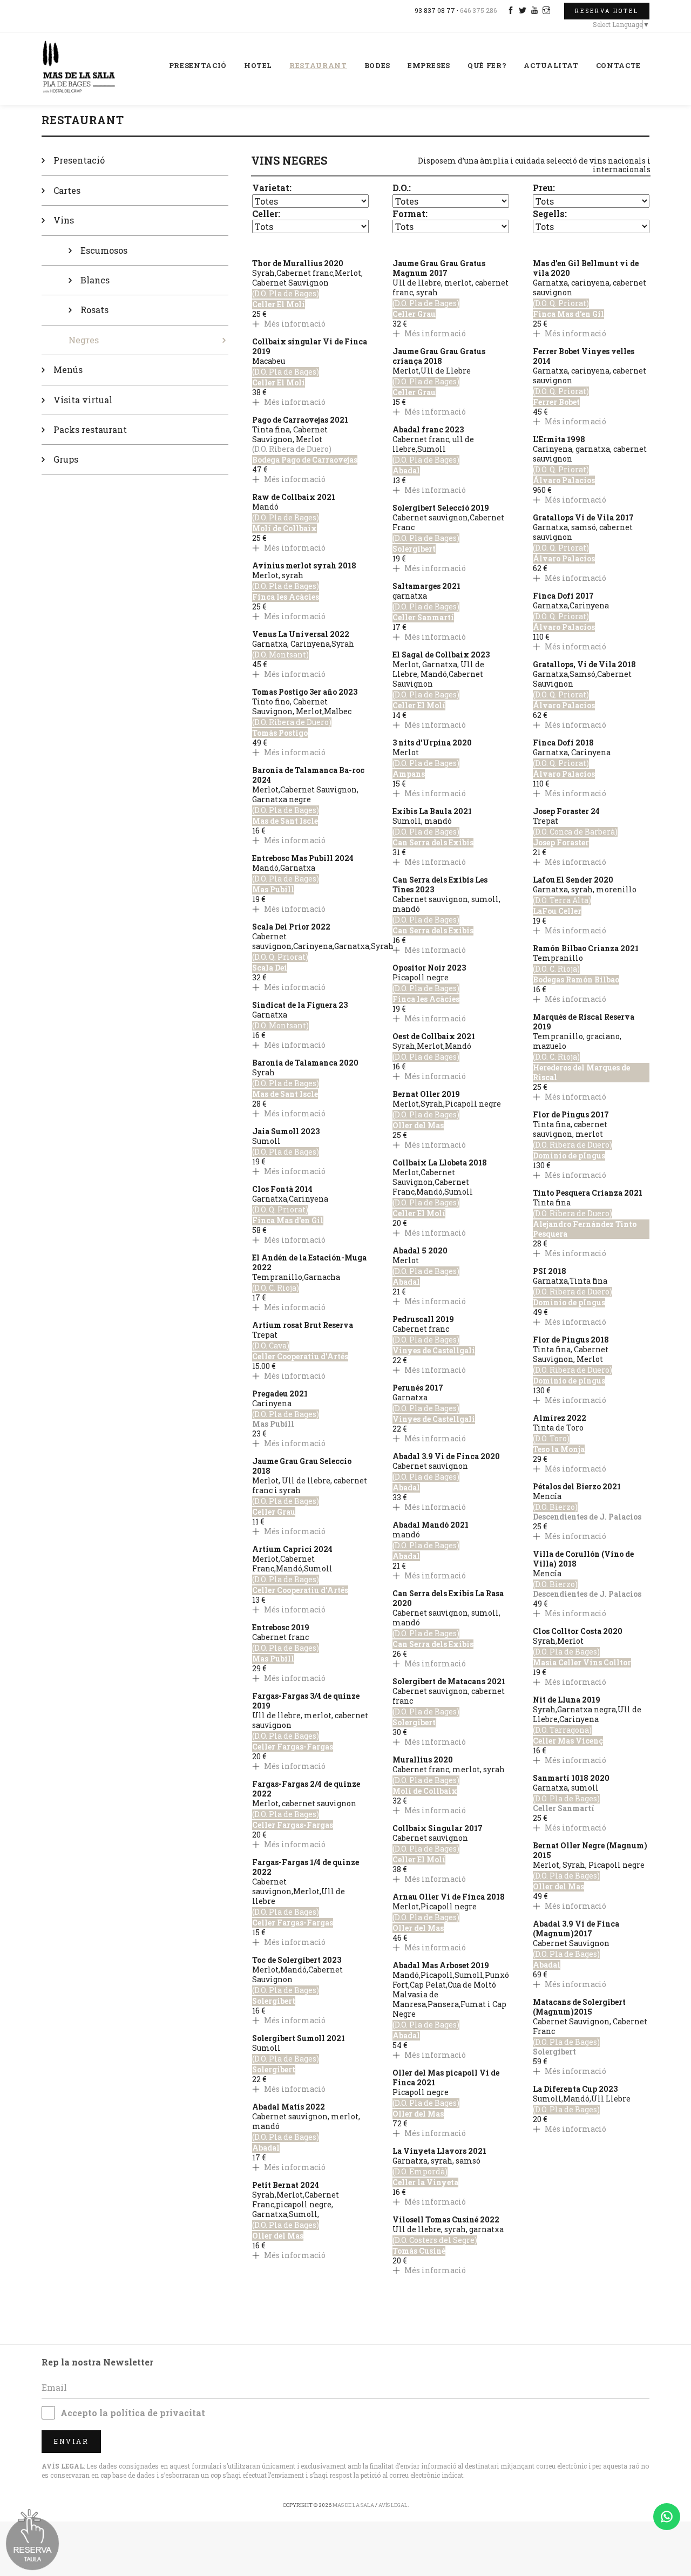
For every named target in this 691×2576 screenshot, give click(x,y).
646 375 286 (478, 10)
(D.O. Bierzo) (555, 1507)
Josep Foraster (561, 843)
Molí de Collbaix (284, 528)
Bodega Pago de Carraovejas (305, 460)
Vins (64, 220)
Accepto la (133, 2413)
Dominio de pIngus (569, 1156)
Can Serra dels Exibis (433, 843)
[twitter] (524, 10)
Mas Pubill (273, 890)
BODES (377, 65)
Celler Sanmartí (423, 618)
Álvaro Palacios (564, 480)
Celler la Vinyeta (425, 2182)
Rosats (94, 310)
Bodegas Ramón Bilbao (576, 980)
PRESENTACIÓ (198, 65)
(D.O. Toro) (551, 1439)
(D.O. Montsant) (280, 655)
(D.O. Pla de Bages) (286, 294)
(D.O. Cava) (271, 1346)
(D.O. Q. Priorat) (280, 957)
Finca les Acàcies (286, 597)
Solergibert (274, 2001)
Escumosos (104, 250)
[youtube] (536, 10)
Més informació (294, 324)
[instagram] (548, 10)
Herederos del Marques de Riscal (581, 1073)
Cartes (67, 190)
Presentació (79, 160)
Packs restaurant (90, 429)
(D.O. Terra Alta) (562, 900)
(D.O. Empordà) (420, 2172)
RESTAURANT (318, 65)
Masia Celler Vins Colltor (582, 1663)
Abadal (266, 2148)
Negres (84, 340)
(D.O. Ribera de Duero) (292, 722)
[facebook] (512, 10)
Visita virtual (83, 400)
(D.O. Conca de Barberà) (575, 832)
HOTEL (258, 65)
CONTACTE (618, 65)
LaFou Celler (557, 911)
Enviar (71, 2441)
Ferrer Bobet (556, 402)
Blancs (95, 280)
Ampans (409, 774)
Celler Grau (274, 1512)
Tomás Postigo (280, 733)
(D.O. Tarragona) (562, 1730)
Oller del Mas (278, 2236)
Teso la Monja (559, 1449)
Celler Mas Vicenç (568, 1741)
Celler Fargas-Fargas (293, 1747)
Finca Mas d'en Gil (288, 1221)
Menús (68, 370)
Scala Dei (270, 968)
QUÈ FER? (487, 65)
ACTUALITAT (551, 65)
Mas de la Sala (353, 2505)
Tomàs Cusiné (419, 2251)
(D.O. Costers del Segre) (435, 2240)
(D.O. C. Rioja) (276, 1288)
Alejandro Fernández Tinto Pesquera (585, 1229)
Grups (66, 459)
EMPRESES (429, 65)
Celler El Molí (279, 304)
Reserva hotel (607, 11)
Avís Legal (393, 2505)
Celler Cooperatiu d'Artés (300, 1357)
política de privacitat (158, 2413)
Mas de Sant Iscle (285, 821)
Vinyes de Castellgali (434, 1351)
